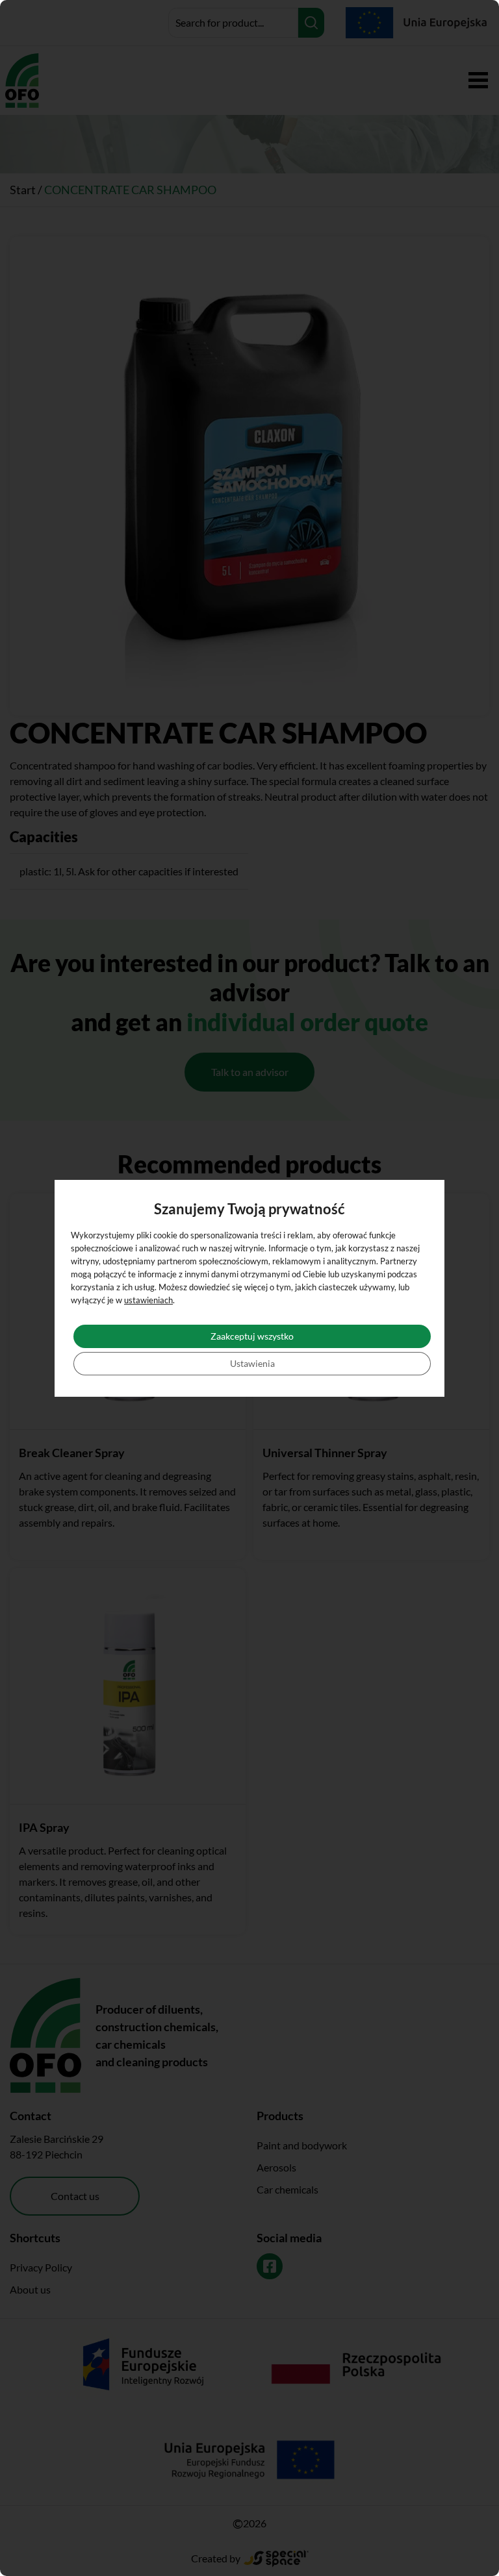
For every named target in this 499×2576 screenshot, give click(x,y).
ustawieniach (148, 1300)
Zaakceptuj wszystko (252, 1336)
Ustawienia (252, 1363)
